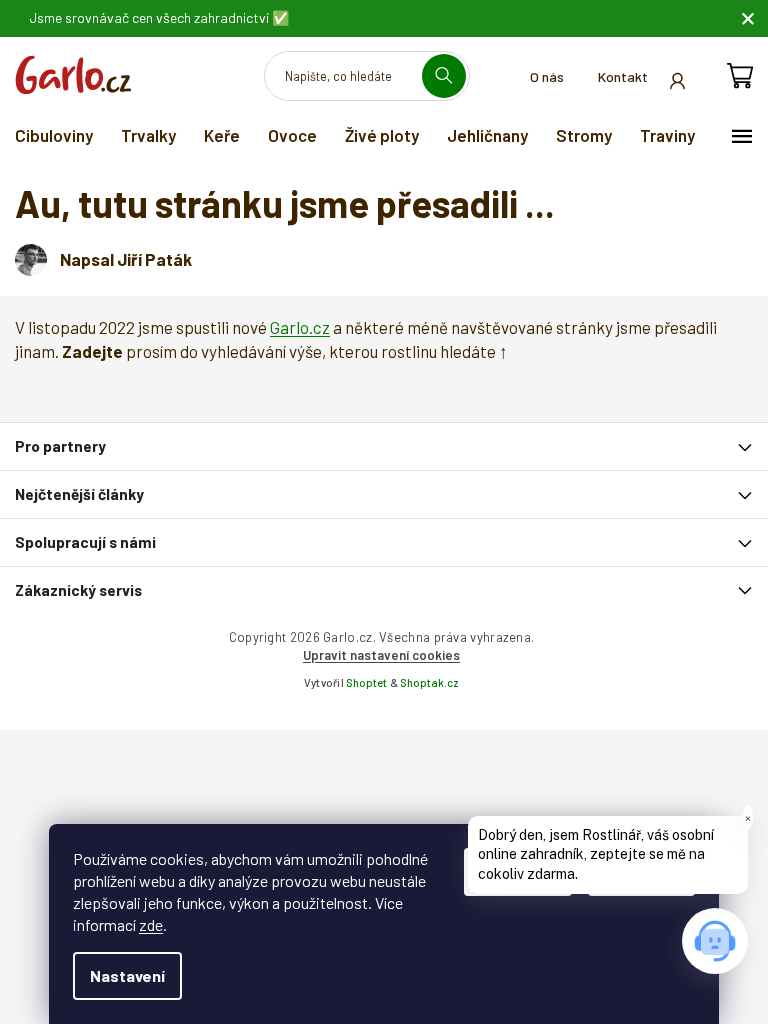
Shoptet (366, 682)
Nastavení (127, 975)
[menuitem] (54, 135)
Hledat (451, 75)
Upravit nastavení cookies (381, 655)
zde (151, 924)
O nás (547, 76)
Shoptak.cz (429, 682)
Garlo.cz (300, 327)
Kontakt (623, 76)
